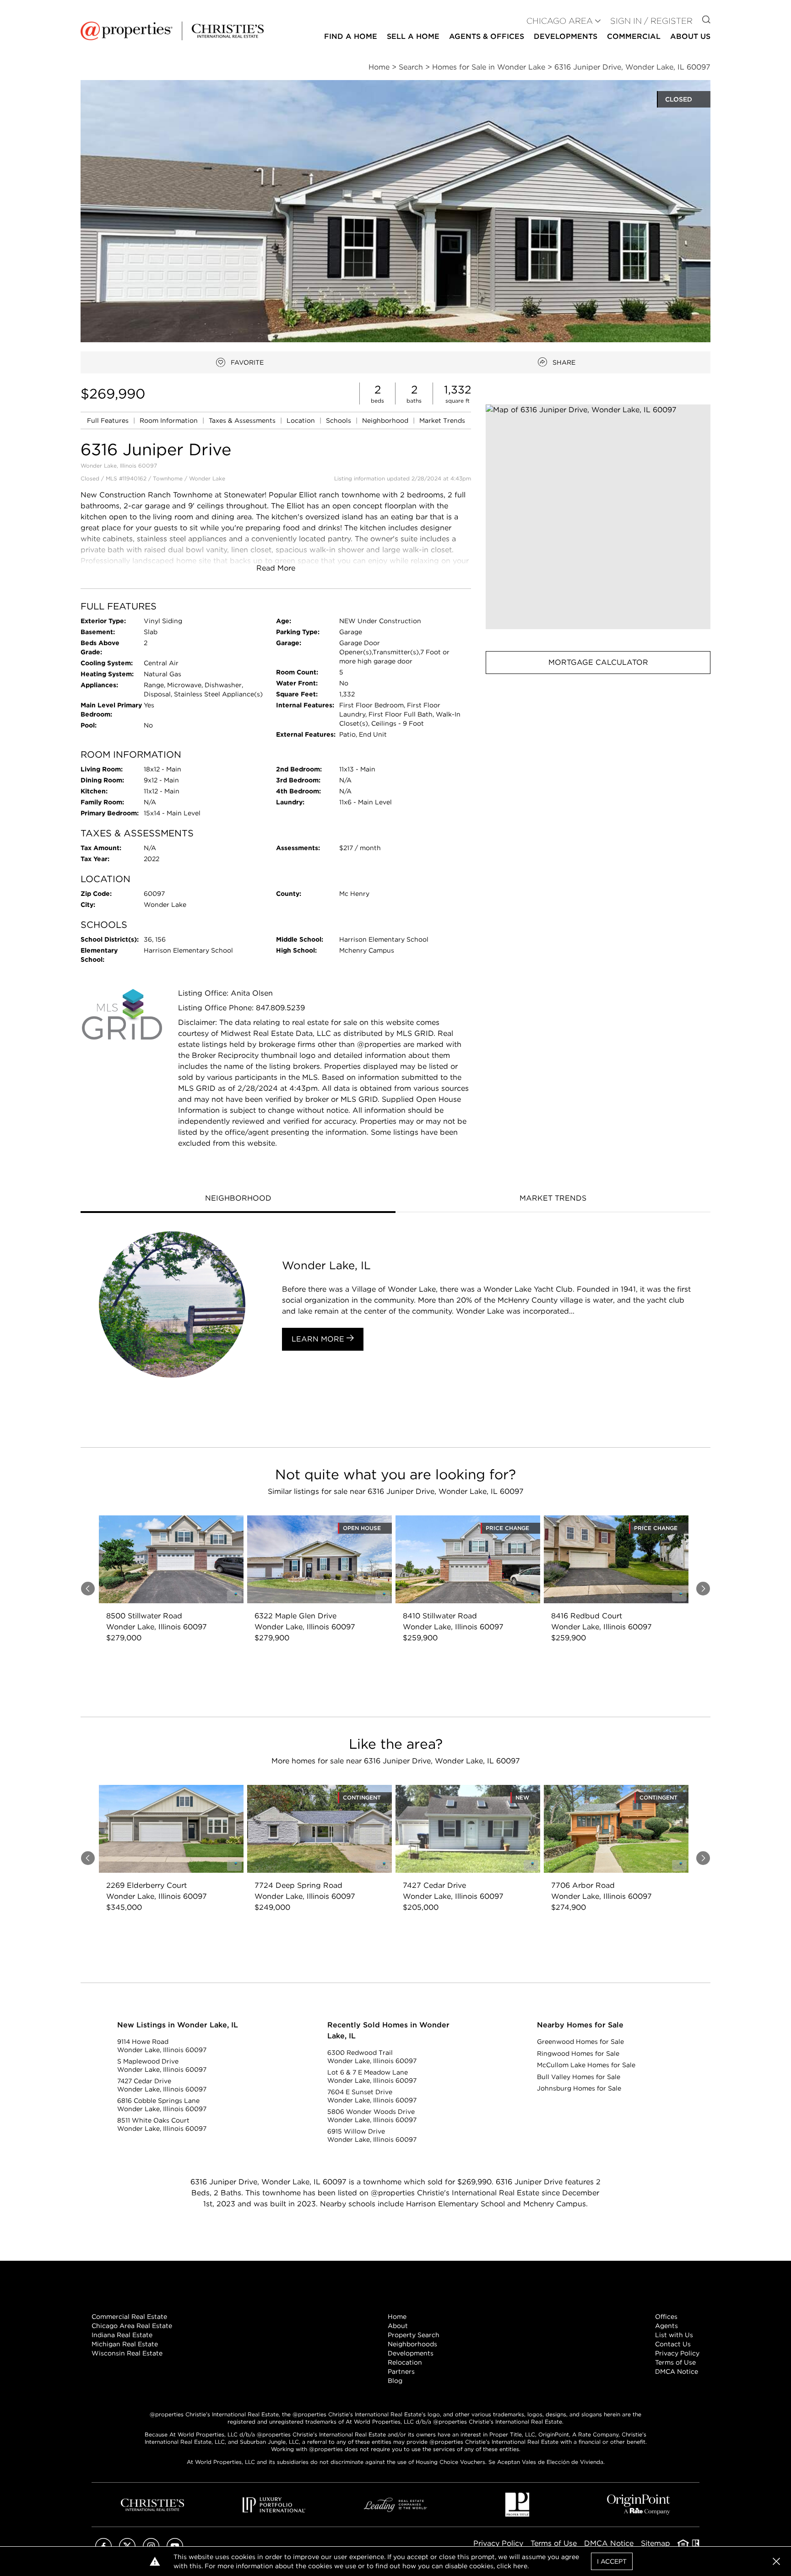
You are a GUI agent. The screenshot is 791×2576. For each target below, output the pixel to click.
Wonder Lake (207, 478)
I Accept (612, 2561)
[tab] (238, 1199)
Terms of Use (675, 2362)
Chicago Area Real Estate (132, 2326)
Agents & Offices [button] (487, 36)
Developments (566, 36)
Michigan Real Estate (125, 2344)
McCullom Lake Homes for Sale (586, 2065)
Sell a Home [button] (413, 36)
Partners (401, 2371)
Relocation (405, 2362)
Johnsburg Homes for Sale (579, 2088)
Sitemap (656, 2543)
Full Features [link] (109, 420)
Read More (276, 568)
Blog (395, 2381)
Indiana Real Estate (122, 2335)
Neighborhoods (412, 2344)
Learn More (319, 1339)
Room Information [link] (170, 420)
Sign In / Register (651, 21)
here (520, 2566)
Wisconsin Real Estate (127, 2353)
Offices (666, 2317)
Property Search (414, 2335)
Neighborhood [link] (386, 420)
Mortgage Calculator (598, 662)
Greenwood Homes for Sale (580, 2042)
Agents (666, 2326)
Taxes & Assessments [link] (243, 420)
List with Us (674, 2335)
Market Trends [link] (442, 420)
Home (397, 2317)
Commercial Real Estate (129, 2317)
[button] (598, 517)
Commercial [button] (634, 36)
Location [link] (302, 420)
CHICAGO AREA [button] (560, 21)
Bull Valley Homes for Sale (579, 2077)
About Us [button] (690, 36)
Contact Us (673, 2344)
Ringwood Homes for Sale (578, 2053)
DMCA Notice (677, 2371)
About (398, 2326)
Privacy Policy (677, 2353)
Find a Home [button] (351, 36)
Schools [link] (339, 420)
